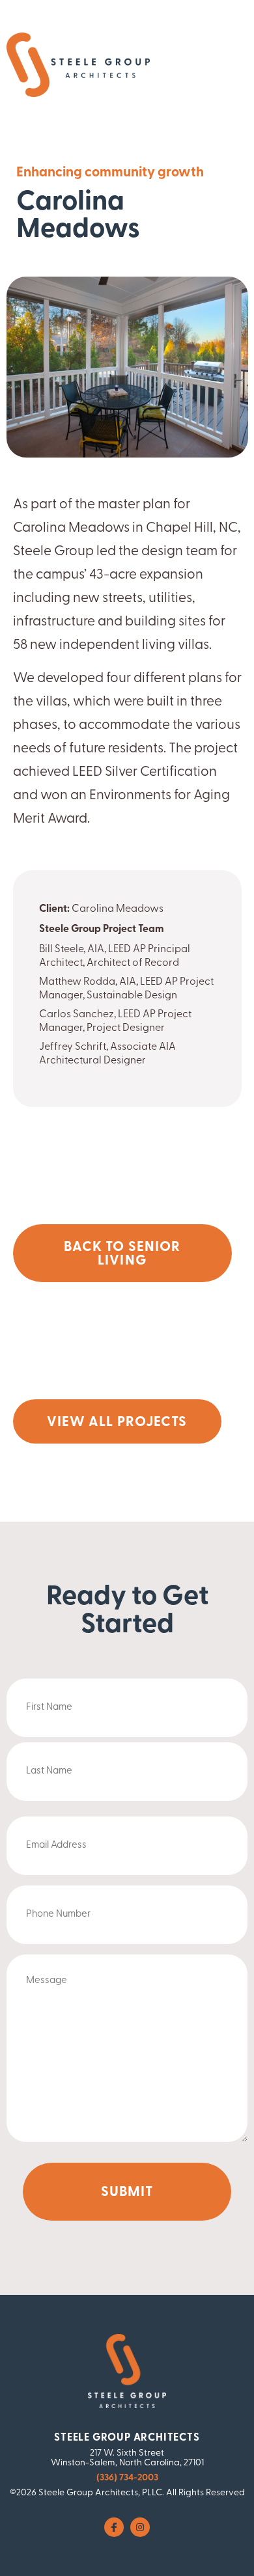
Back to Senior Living (122, 1254)
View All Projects (117, 1422)
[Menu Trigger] (216, 67)
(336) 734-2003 (127, 2478)
